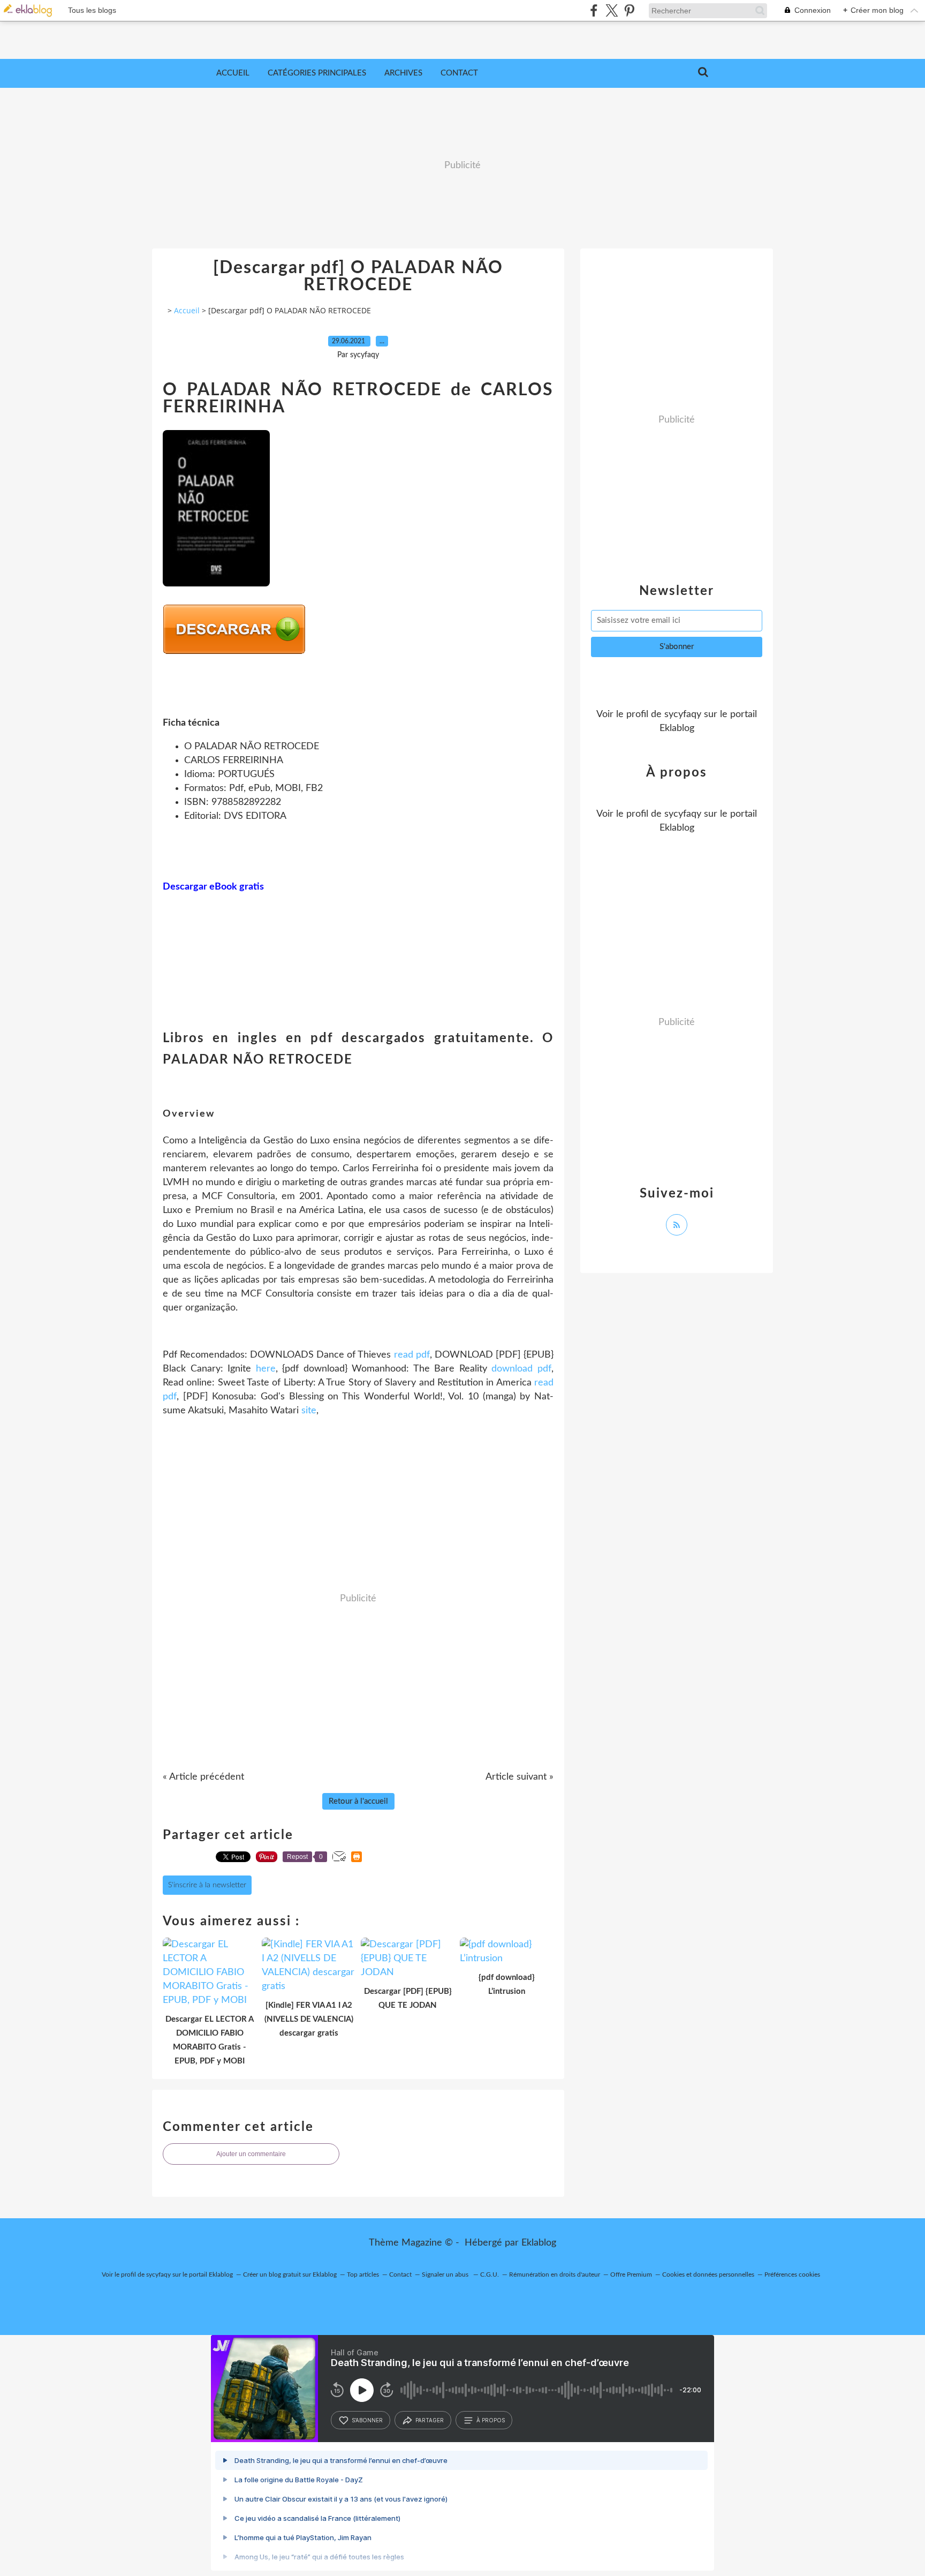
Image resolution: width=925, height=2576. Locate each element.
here (266, 1369)
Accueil (233, 73)
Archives (403, 73)
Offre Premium (631, 2274)
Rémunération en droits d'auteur (555, 2274)
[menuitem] (233, 73)
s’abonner (367, 2420)
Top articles (363, 2274)
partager (430, 2420)
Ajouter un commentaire (251, 2154)
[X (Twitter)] (612, 10)
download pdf (521, 1369)
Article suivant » (520, 1777)
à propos (491, 2420)
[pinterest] (629, 10)
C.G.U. (490, 2274)
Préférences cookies (792, 2274)
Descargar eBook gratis (213, 887)
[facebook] (594, 10)
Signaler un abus (446, 2274)
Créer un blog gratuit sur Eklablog (290, 2274)
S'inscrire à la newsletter (207, 1885)
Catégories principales (317, 73)
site (309, 1411)
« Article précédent (203, 1777)
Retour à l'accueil (358, 1801)
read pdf (412, 1355)
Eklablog (539, 2243)
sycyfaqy (683, 714)
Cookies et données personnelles (708, 2274)
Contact (459, 73)
